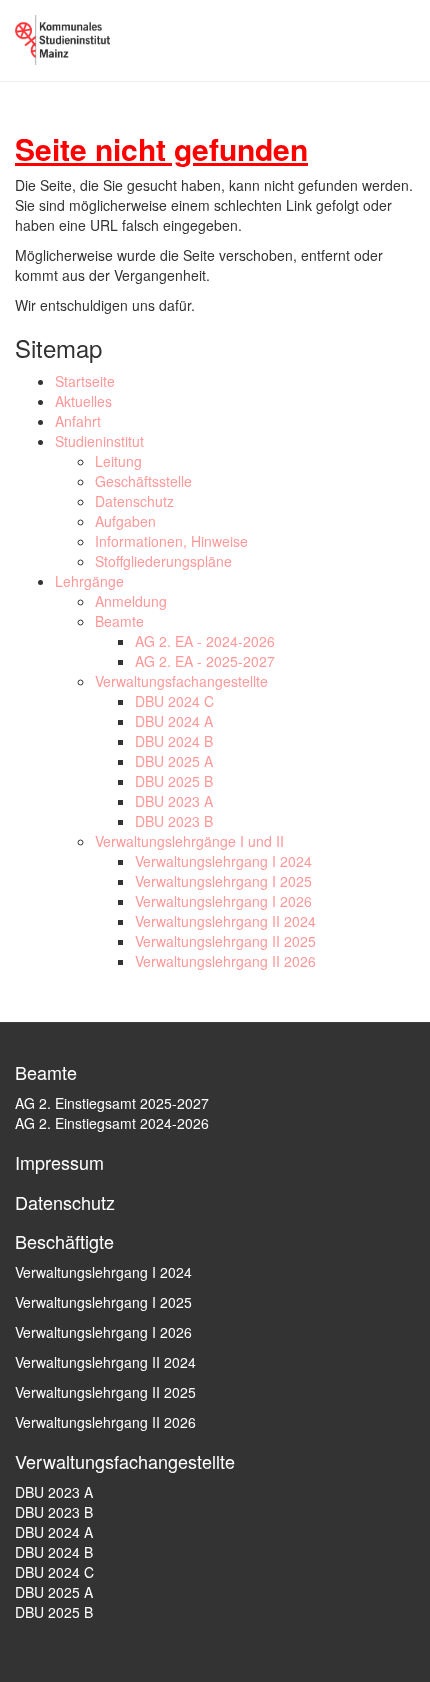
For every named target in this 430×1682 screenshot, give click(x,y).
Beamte (119, 621)
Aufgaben (125, 521)
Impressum (59, 1162)
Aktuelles (83, 401)
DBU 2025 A (174, 761)
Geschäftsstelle (143, 481)
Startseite (85, 381)
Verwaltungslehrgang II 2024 (225, 921)
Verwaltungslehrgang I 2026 (223, 901)
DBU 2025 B (174, 781)
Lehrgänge (89, 581)
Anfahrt (78, 421)
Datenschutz (134, 501)
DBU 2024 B (174, 741)
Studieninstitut (99, 441)
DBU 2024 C (174, 701)
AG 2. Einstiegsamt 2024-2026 (112, 1123)
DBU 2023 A (174, 801)
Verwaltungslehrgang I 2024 (223, 861)
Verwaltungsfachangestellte (181, 681)
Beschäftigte (64, 1241)
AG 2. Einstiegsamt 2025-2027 (112, 1103)
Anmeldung (131, 601)
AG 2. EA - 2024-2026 (205, 641)
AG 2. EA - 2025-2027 (205, 661)
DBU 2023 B (174, 821)
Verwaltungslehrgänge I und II (189, 841)
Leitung (118, 461)
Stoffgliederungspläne (163, 561)
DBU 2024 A (174, 721)
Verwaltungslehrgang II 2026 (225, 961)
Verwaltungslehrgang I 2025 (223, 881)
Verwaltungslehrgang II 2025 (225, 941)
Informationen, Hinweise (171, 541)
